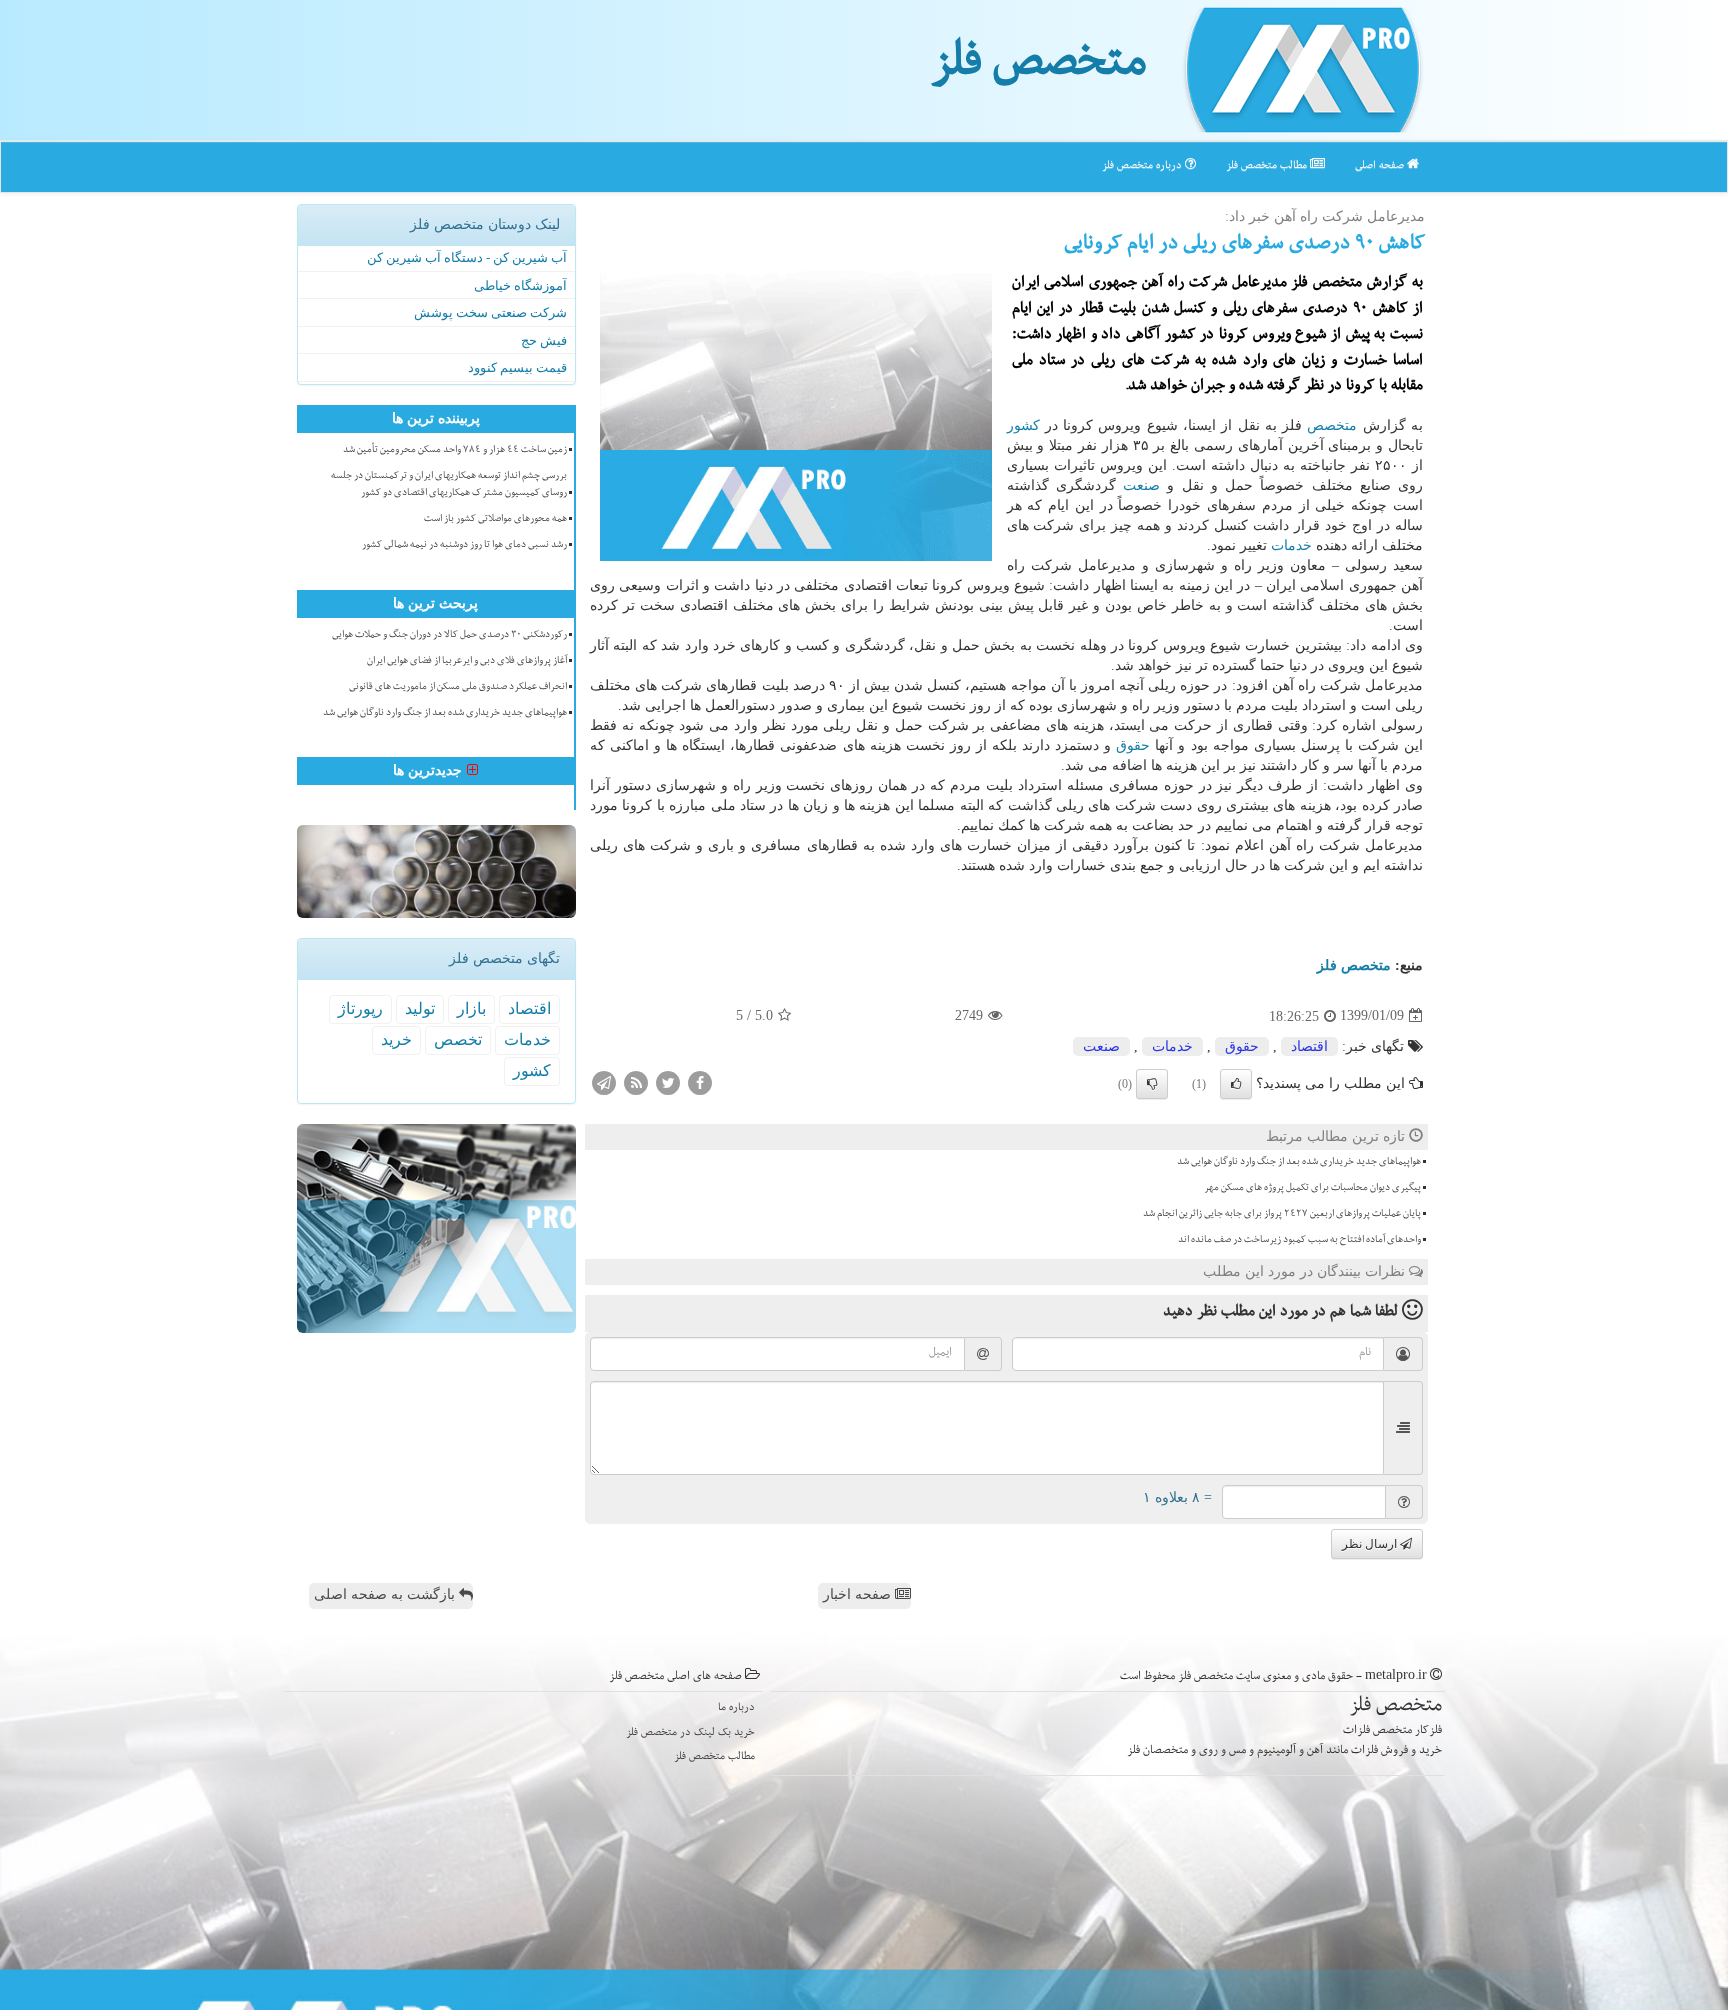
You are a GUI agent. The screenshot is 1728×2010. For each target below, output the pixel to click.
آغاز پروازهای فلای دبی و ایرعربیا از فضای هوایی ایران (467, 662)
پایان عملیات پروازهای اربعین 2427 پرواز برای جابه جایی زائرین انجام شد (1282, 1215)
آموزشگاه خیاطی (520, 285)
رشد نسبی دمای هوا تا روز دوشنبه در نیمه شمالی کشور (464, 546)
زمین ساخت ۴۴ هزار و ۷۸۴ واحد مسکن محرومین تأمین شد (455, 451)
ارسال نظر (1371, 1544)
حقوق (1133, 745)
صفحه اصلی (1381, 166)
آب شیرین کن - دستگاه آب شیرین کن (467, 257)
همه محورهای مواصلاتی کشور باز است (495, 520)
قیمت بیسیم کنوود (517, 367)
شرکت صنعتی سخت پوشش (490, 312)
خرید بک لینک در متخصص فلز (690, 1733)
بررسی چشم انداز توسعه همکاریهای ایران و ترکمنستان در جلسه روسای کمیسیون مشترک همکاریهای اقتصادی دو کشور (449, 485)
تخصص (458, 1039)
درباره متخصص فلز (1143, 166)
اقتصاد (1309, 1046)
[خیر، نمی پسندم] (1152, 1084)
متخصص (1332, 425)
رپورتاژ (360, 1008)
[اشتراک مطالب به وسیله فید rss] (636, 1081)
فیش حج (544, 340)
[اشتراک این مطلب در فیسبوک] (700, 1081)
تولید (420, 1008)
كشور (1023, 425)
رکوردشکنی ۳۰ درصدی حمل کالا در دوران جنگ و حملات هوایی (449, 636)
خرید (396, 1039)
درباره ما (736, 1708)
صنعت (1141, 485)
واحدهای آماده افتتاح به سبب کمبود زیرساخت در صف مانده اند (1299, 1241)
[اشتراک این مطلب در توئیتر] (668, 1081)
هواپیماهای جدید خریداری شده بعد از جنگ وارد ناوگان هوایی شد (1299, 1163)
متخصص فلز (1038, 68)
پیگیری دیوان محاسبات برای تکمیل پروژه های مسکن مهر (1312, 1189)
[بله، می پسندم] (1236, 1084)
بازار (471, 1008)
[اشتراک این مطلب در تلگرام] (604, 1081)
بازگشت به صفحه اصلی (386, 1594)
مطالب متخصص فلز (1268, 166)
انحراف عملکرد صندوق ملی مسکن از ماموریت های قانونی (458, 688)
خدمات (1291, 545)
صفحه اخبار (859, 1594)
